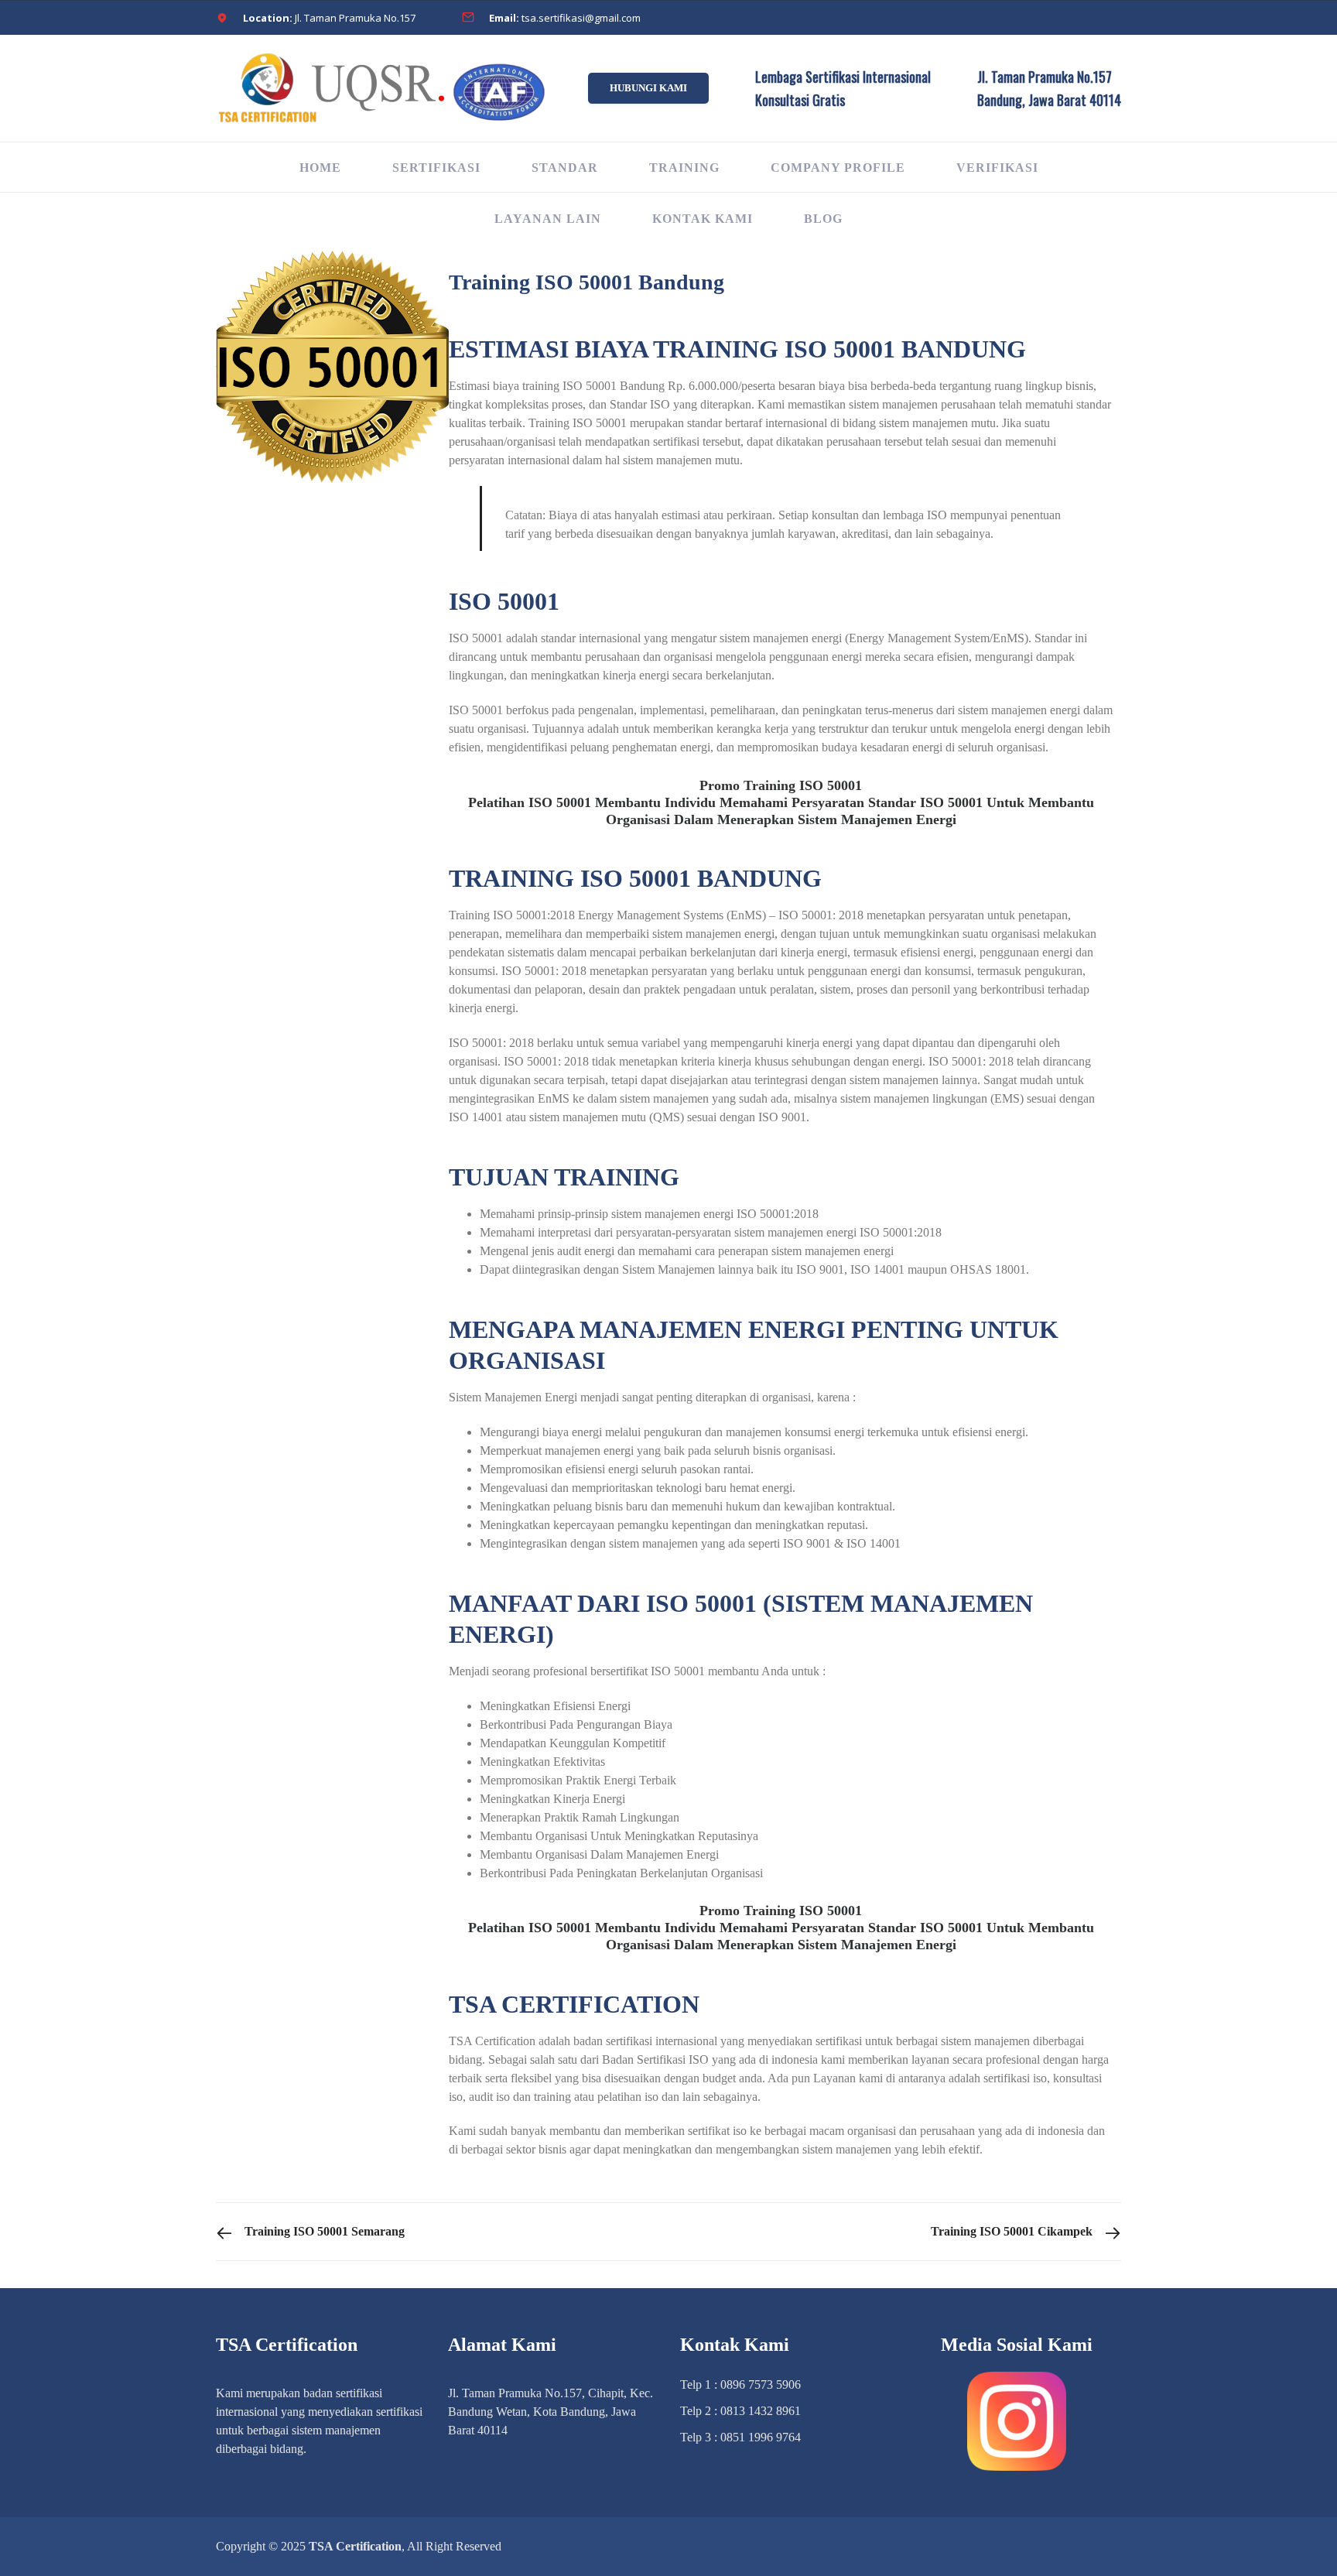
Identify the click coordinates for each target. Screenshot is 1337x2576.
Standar (565, 168)
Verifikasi (997, 168)
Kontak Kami (703, 219)
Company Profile (838, 168)
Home (320, 168)
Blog (823, 219)
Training (684, 168)
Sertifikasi (436, 168)
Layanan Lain (548, 219)
